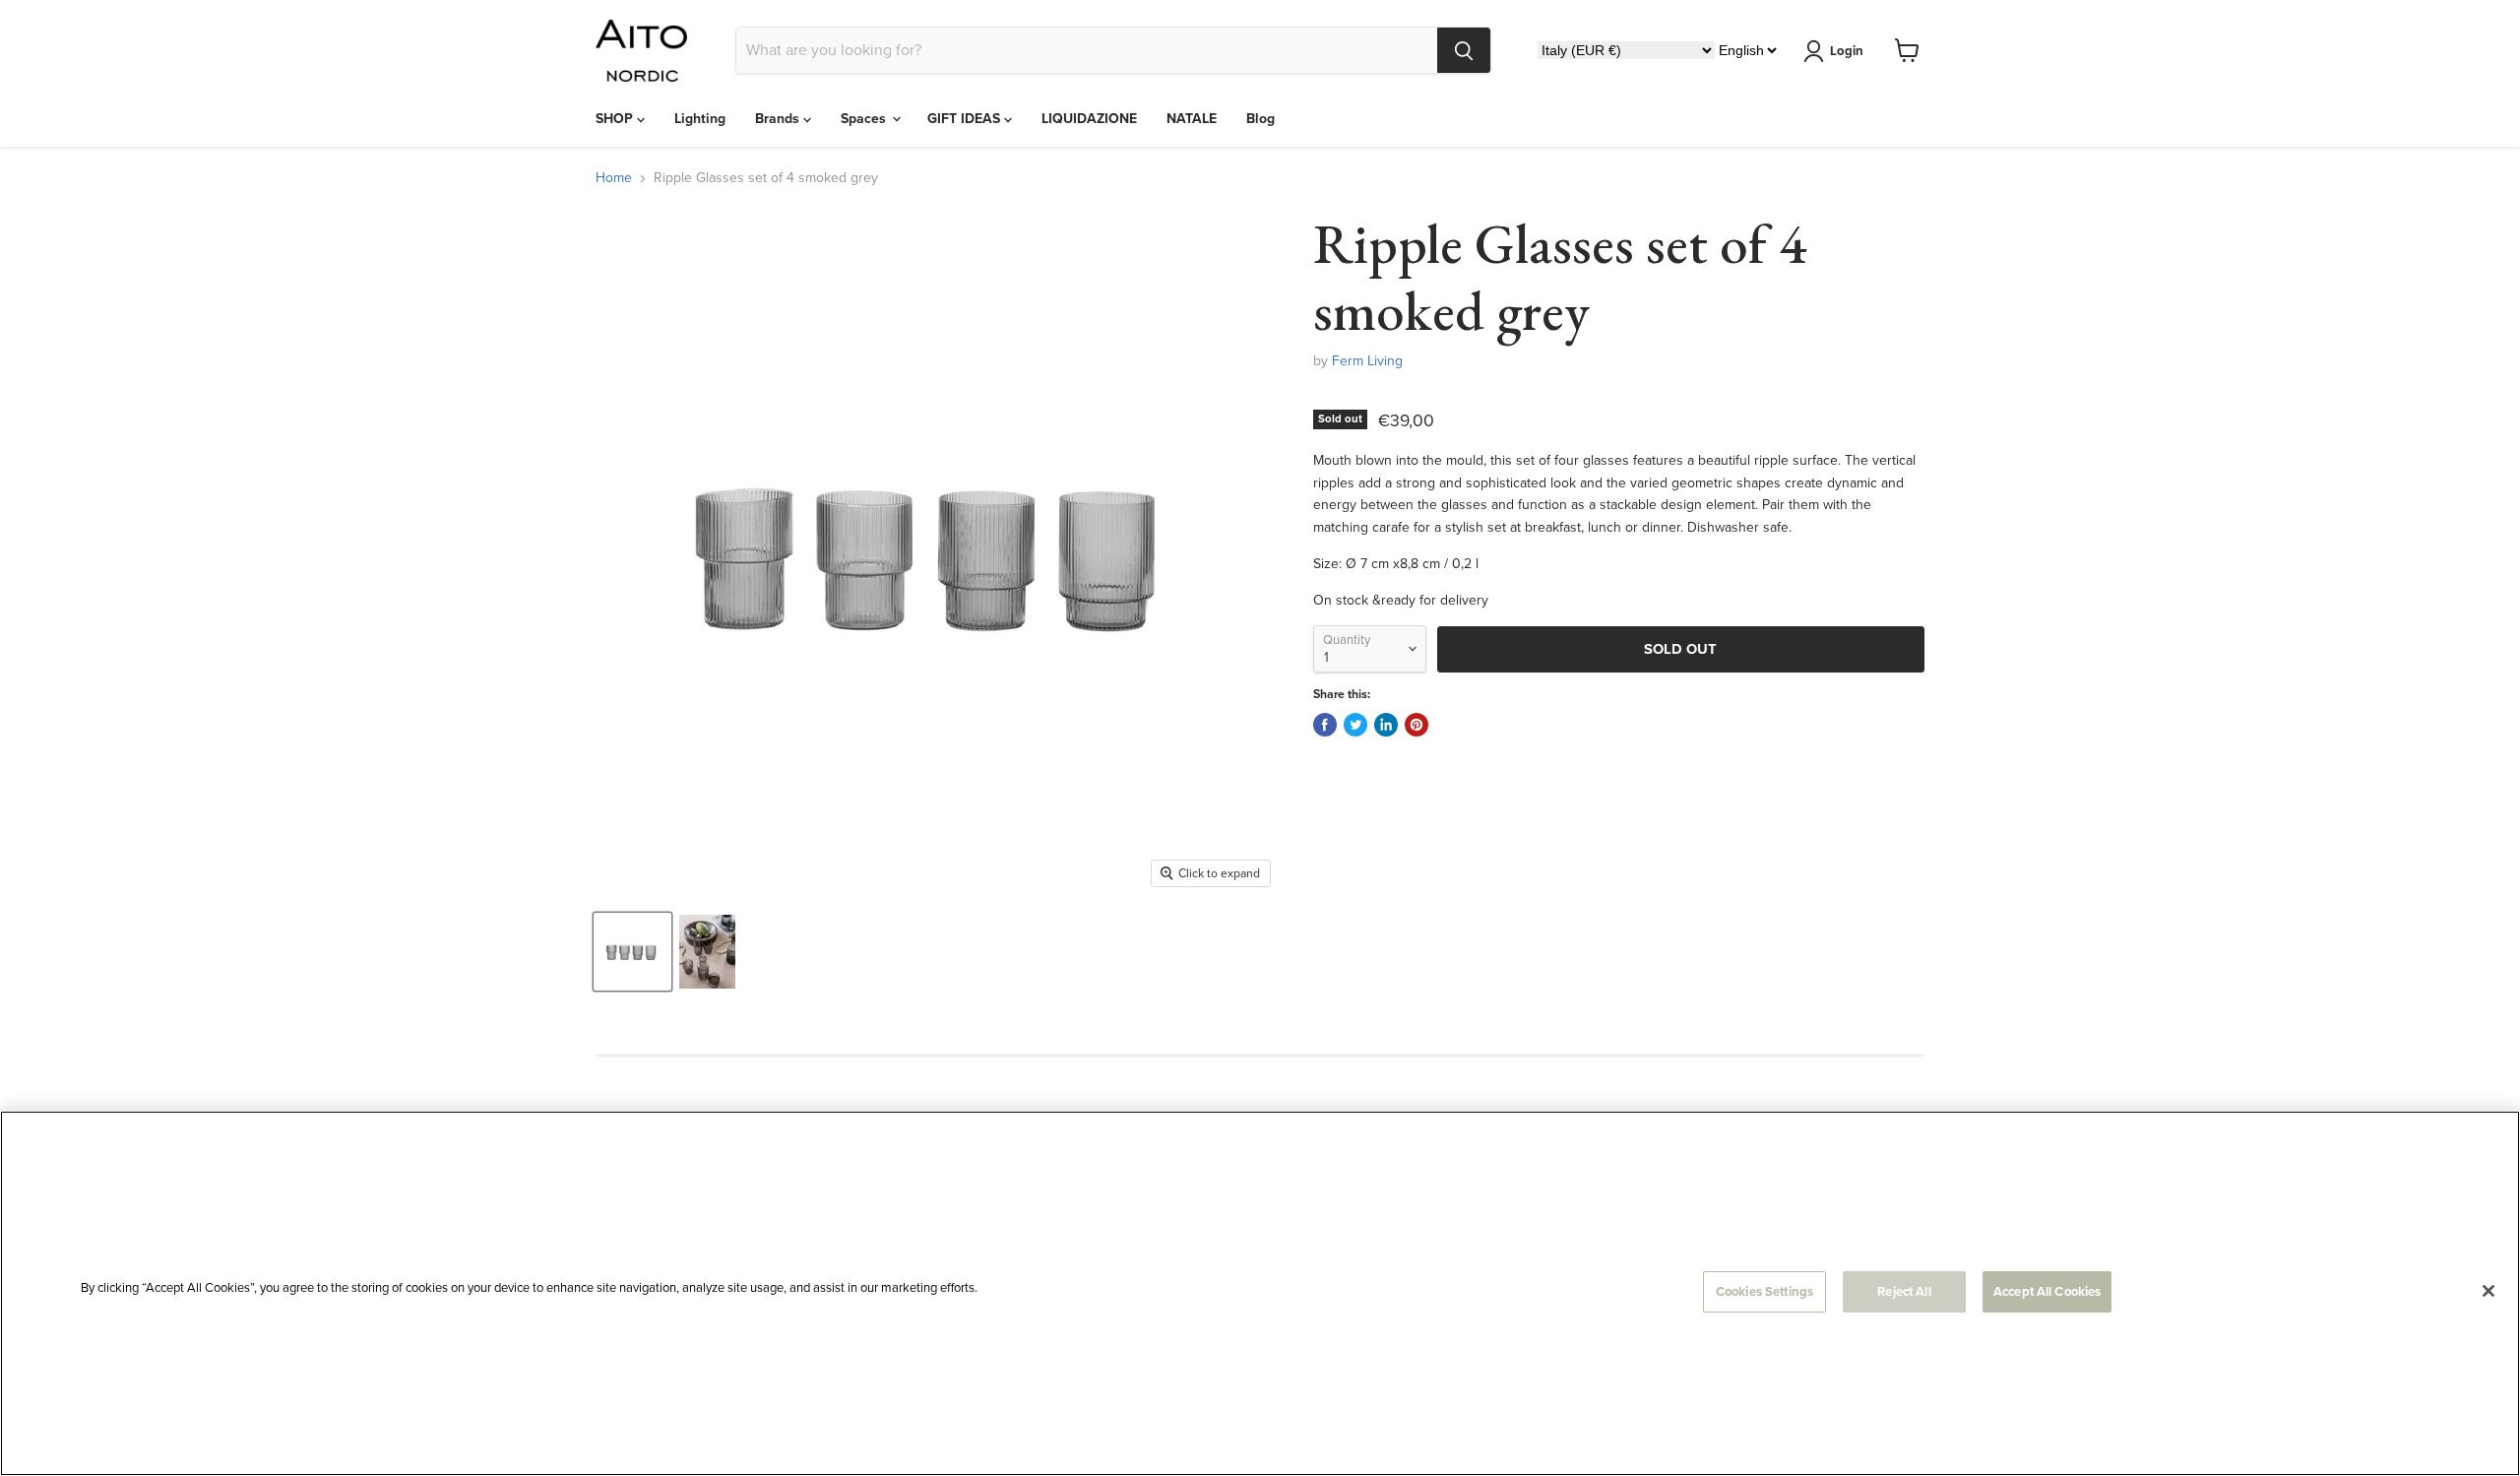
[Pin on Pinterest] (1417, 725)
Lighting (700, 119)
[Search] (1464, 50)
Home (614, 178)
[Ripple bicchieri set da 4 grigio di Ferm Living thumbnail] (632, 952)
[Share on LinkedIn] (1386, 725)
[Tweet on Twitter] (1355, 725)
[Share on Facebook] (1325, 725)
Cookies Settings (1764, 1291)
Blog (1260, 119)
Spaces (865, 119)
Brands (779, 119)
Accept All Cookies (2047, 1291)
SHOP (616, 119)
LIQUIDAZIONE (1089, 119)
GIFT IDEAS (966, 119)
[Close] (2488, 1291)
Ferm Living (1367, 361)
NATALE (1192, 119)
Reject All (1904, 1291)
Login (1847, 51)
